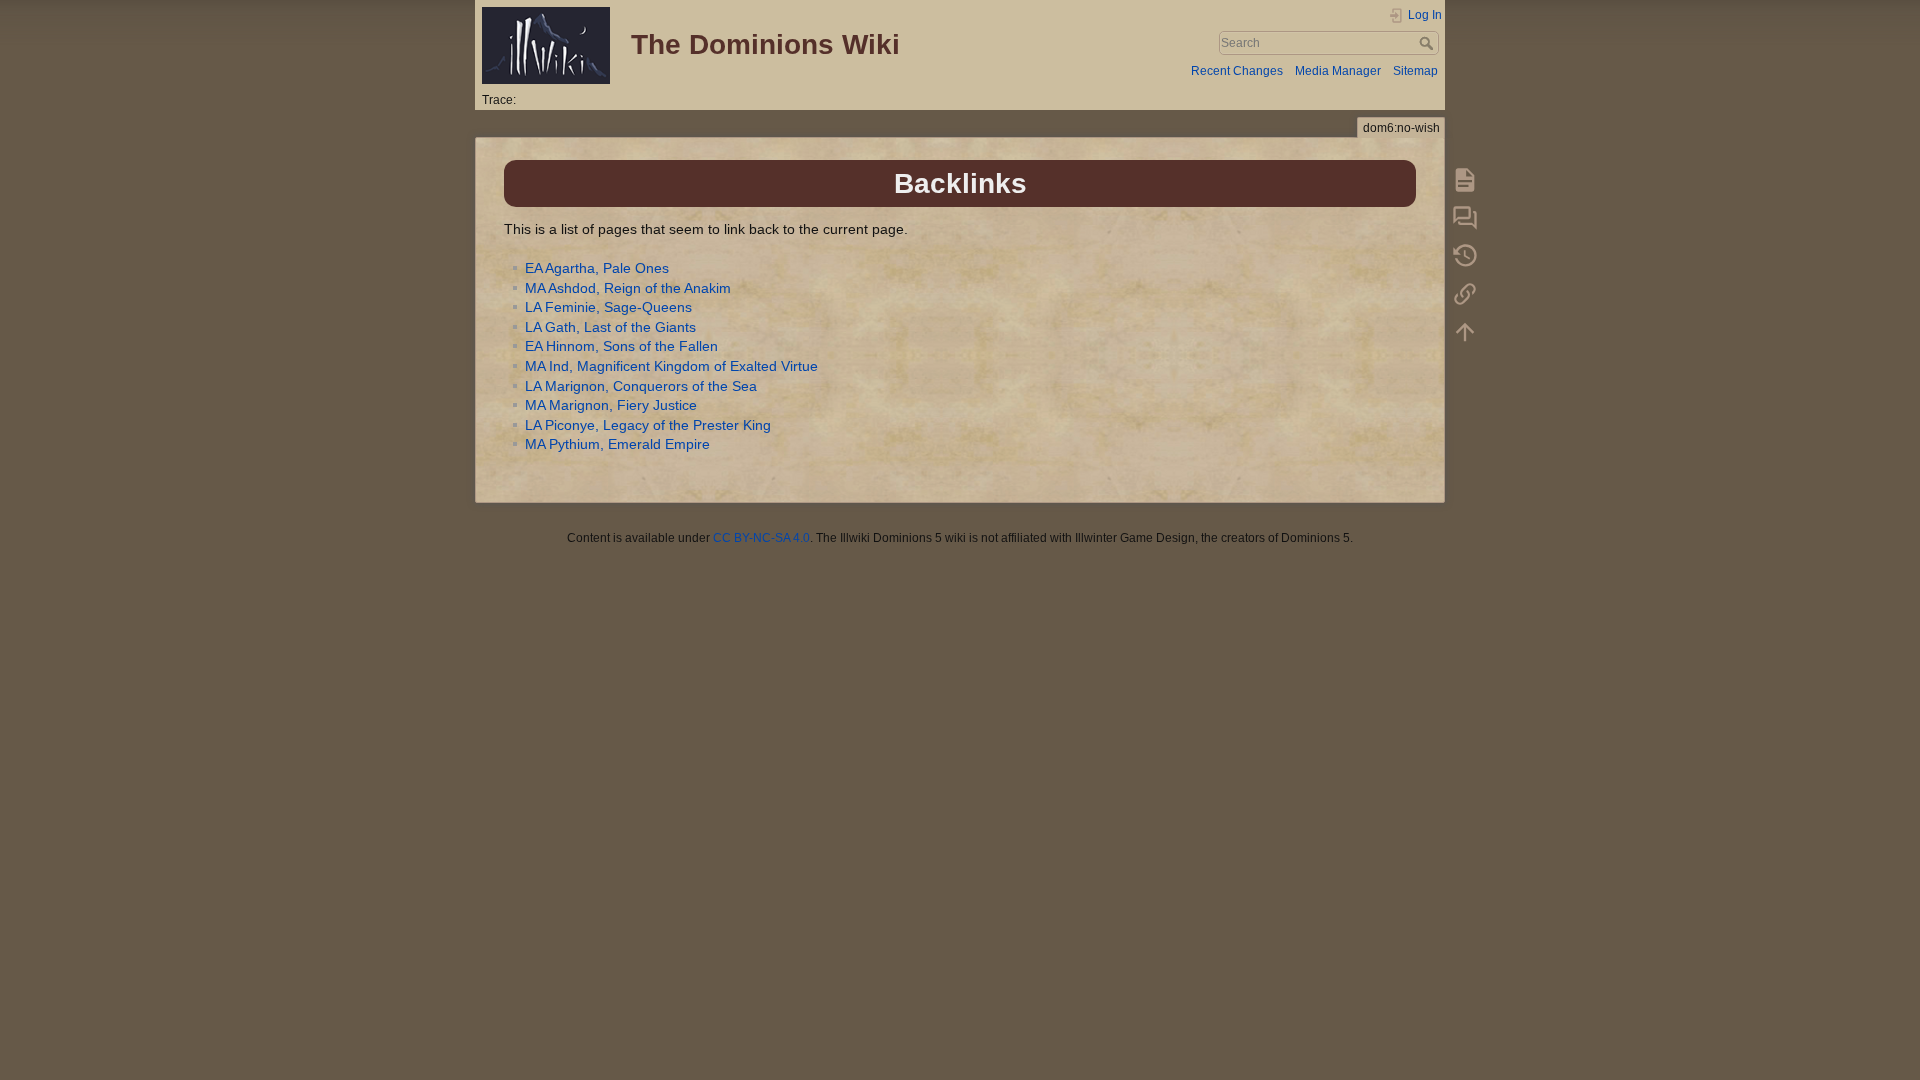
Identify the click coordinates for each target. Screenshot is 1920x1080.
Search (1428, 43)
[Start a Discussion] (1465, 217)
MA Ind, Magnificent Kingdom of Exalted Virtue (671, 366)
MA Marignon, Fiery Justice (611, 405)
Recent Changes (1237, 71)
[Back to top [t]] (1465, 331)
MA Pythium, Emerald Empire (617, 444)
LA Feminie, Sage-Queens (608, 307)
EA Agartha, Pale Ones (597, 268)
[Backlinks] (1465, 293)
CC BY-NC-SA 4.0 (761, 538)
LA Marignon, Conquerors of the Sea (641, 386)
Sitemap (1415, 71)
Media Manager (1338, 71)
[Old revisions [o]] (1465, 255)
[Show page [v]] (1465, 179)
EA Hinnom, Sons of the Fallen (621, 346)
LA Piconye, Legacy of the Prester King (648, 425)
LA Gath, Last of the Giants (610, 327)
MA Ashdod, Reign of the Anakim (628, 288)
